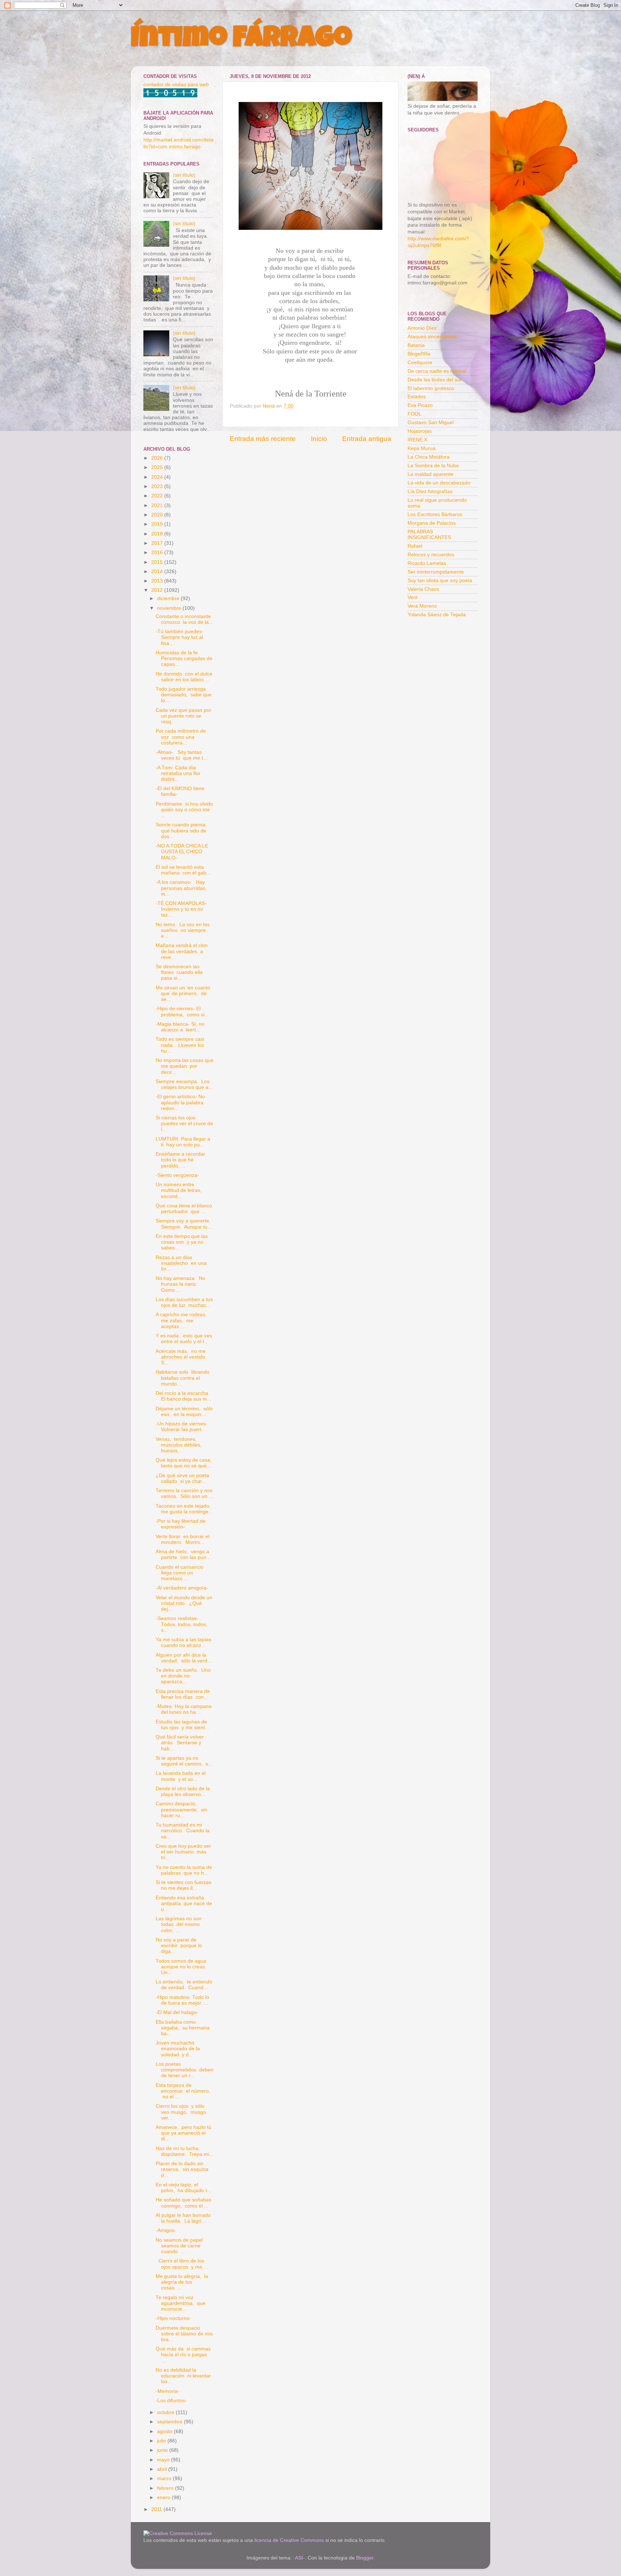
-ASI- (299, 2558)
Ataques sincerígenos (432, 337)
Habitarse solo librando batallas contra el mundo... (183, 1378)
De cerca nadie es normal (437, 371)
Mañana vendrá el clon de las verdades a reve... (182, 951)
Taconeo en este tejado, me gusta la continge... (184, 1509)
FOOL (415, 414)
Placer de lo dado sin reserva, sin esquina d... (182, 2169)
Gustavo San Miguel (431, 423)
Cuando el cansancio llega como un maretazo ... (180, 1573)
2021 (158, 505)
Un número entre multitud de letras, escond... (179, 1190)
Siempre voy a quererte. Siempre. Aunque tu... (184, 1224)
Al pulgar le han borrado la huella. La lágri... (183, 2218)
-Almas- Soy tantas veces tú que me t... (181, 755)
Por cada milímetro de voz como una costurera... (181, 737)
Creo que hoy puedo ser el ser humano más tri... (183, 1852)
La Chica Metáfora (429, 457)
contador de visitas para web (176, 85)
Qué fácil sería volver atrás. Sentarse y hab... (180, 1743)
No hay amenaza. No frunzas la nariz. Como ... (180, 1284)
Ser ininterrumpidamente (436, 572)
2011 (157, 2509)
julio (162, 2441)
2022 (158, 496)
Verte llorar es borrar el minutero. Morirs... (183, 1539)
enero (164, 2498)
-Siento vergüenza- (177, 1175)
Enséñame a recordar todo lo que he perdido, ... (181, 1160)
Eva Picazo (420, 405)
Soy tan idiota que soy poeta (440, 581)
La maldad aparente (431, 474)
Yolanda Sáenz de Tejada (437, 615)
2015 (158, 562)
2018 (158, 534)
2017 (158, 543)
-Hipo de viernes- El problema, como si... (182, 1011)
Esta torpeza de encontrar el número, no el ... (183, 2091)
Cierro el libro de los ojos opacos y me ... (182, 2264)
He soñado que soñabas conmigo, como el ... (183, 2203)
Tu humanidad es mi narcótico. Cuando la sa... (183, 1831)
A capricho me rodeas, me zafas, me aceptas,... (182, 1320)
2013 (158, 581)
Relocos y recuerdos (431, 555)
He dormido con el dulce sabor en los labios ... (184, 677)
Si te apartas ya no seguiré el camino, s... (184, 1761)
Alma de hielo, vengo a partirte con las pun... (183, 1554)
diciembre (169, 598)
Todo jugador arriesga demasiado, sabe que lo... (184, 695)
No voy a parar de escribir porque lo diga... (179, 1946)
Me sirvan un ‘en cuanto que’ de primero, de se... (183, 994)
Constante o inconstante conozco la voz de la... (184, 619)
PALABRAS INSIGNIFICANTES (429, 535)
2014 (158, 572)
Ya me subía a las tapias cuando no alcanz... (184, 1642)
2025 (158, 467)
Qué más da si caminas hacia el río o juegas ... (183, 2355)
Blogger (365, 2558)
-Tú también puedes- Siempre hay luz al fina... (180, 637)
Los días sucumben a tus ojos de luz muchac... (184, 1302)
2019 (158, 524)
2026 (158, 458)
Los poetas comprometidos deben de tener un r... (185, 2070)
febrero (166, 2488)
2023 (158, 486)
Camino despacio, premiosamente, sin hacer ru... (181, 1809)
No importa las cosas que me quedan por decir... (185, 1066)
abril (163, 2469)
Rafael (415, 546)
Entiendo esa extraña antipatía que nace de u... (184, 1904)
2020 (158, 515)
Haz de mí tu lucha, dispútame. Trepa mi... (185, 2151)
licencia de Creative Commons (289, 2540)
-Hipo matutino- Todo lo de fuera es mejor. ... (182, 2000)
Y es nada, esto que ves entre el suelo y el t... (185, 1339)
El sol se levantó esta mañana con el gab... (183, 870)
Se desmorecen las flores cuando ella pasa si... (179, 972)
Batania (416, 345)
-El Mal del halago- (177, 2012)
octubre (166, 2412)
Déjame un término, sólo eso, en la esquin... (184, 1412)
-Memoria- (167, 2391)
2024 (158, 477)
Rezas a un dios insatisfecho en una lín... (181, 1263)
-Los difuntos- (171, 2401)
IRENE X (417, 440)
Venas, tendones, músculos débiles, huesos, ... (179, 1445)
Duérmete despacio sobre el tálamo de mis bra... (184, 2334)
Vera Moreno (422, 606)
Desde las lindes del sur (435, 380)
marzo (165, 2478)
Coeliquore (420, 363)
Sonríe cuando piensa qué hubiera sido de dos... (182, 830)
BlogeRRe (419, 354)
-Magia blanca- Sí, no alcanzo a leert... (180, 1027)
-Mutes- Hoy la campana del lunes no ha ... (184, 1709)
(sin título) (184, 175)
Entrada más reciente (263, 439)
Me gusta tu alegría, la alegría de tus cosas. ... (182, 2282)
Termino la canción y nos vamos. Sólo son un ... (184, 1493)
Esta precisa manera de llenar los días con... (183, 1694)
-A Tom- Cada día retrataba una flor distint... (178, 773)
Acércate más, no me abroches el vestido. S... (182, 1357)
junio (163, 2450)
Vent (413, 597)
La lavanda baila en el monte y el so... (181, 1776)
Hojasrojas (420, 431)
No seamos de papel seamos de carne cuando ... (180, 2246)
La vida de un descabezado (439, 483)
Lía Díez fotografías (430, 491)
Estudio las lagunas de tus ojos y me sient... (182, 1725)
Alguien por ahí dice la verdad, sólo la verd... (184, 1658)
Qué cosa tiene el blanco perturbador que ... (184, 1209)
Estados (417, 397)
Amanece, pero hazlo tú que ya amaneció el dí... (183, 2133)
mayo (164, 2460)
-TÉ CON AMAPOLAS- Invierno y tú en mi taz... (182, 909)
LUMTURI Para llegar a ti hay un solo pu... (183, 1142)
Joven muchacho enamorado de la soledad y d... (178, 2049)
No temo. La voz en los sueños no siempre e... (183, 930)
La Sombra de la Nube (433, 466)
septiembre (171, 2422)
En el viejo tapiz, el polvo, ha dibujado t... (183, 2188)
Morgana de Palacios (432, 523)
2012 (158, 590)
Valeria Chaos (423, 589)
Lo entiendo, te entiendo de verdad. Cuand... (184, 1985)
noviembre (170, 608)
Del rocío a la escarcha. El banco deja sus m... (183, 1396)
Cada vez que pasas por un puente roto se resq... (183, 716)
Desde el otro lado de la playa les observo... (183, 1791)
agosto (165, 2431)
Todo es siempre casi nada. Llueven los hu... (180, 1045)
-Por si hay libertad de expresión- (181, 1524)
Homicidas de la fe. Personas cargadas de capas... (184, 658)
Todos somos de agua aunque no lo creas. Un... (182, 1967)
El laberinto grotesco (431, 388)
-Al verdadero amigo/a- (182, 1588)
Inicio (319, 439)
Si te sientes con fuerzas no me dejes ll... (184, 1885)
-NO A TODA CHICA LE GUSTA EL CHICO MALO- (182, 852)
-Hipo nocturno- (173, 2318)
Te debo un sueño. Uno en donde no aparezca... (183, 1676)
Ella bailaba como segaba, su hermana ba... (183, 2028)
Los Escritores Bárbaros (435, 514)
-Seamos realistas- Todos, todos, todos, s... (181, 1624)
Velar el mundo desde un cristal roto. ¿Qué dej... (184, 1603)
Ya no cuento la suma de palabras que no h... (184, 1870)
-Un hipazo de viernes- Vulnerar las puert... (181, 1427)
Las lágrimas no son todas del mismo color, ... (179, 1924)
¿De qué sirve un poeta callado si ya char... (182, 1478)
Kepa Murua (422, 448)
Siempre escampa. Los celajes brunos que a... (184, 1084)
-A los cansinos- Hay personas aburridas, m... (182, 888)
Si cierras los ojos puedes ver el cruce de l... (184, 1124)
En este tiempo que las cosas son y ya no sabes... (182, 1242)
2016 (158, 553)
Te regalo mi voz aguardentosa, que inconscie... (181, 2303)
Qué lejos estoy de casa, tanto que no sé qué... (184, 1463)
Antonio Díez (422, 328)
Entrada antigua (367, 439)
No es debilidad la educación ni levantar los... (183, 2376)
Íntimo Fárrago (241, 40)
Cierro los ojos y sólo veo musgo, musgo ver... (181, 2112)
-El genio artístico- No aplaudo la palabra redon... (180, 1102)
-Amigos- (166, 2230)
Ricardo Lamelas (427, 563)
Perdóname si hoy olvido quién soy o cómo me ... (184, 810)
